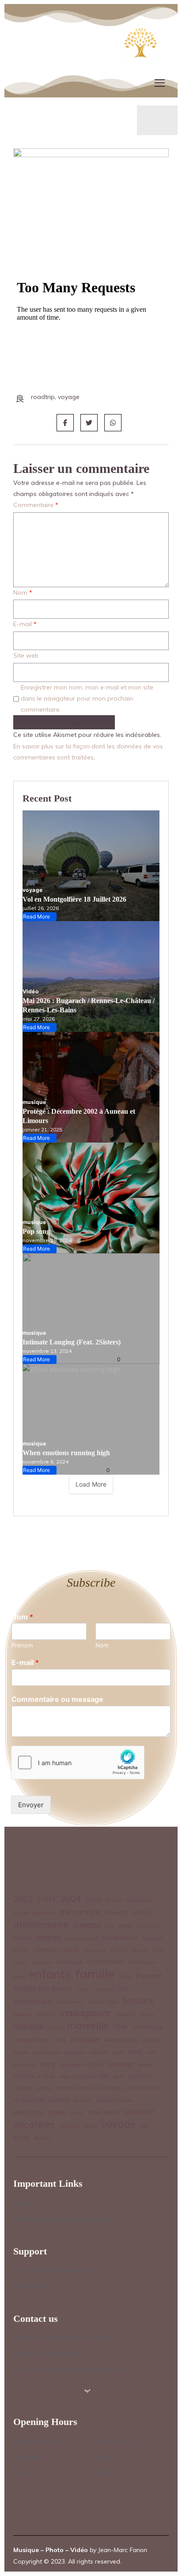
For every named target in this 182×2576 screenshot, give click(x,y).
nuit (152, 2052)
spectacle (28, 2112)
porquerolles (92, 2076)
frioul (82, 1989)
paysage (121, 2064)
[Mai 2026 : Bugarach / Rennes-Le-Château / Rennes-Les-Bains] (91, 976)
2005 (93, 1900)
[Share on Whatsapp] (113, 423)
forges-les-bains (43, 1988)
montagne (148, 2027)
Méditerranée (121, 2040)
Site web (26, 655)
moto (59, 2040)
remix (63, 2087)
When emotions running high (66, 1453)
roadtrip (59, 2100)
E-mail (25, 624)
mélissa (21, 2053)
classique (70, 1962)
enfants (50, 1974)
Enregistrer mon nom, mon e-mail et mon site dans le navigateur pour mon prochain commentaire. (87, 698)
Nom (23, 593)
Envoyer (31, 1805)
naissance (46, 2052)
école (22, 2137)
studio (57, 2112)
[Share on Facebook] (65, 423)
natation (74, 2052)
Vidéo (30, 991)
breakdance (120, 1938)
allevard (117, 1913)
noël (135, 2051)
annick (142, 1913)
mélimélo (151, 2040)
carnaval (95, 1950)
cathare (118, 1950)
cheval (20, 1962)
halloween (70, 2002)
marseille (88, 2026)
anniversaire (41, 1924)
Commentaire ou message (57, 1699)
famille (95, 1974)
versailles (69, 2126)
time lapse (104, 2112)
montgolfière (31, 2039)
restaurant (28, 2100)
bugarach (153, 1938)
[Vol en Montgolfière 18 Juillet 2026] (91, 866)
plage (146, 2064)
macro (46, 2014)
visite (90, 2126)
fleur (125, 1976)
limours (138, 2001)
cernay (139, 1950)
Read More (38, 917)
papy (48, 2064)
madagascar (85, 2013)
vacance (139, 2111)
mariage (28, 2026)
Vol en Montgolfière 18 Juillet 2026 (74, 899)
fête (123, 1989)
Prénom (22, 1645)
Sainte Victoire (114, 2100)
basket (23, 1938)
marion (55, 2027)
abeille (114, 1900)
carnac (70, 1950)
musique (34, 1102)
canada (45, 1949)
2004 (71, 1899)
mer (121, 2026)
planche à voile (34, 2076)
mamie (147, 2014)
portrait (140, 2076)
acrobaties (140, 1900)
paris (97, 2064)
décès (19, 1977)
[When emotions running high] (91, 1419)
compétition (106, 1961)
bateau (49, 1937)
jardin (96, 2001)
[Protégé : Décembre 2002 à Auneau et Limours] (91, 1087)
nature (99, 2052)
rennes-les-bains (143, 2088)
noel (118, 2052)
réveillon (83, 2100)
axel (109, 1926)
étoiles (43, 2138)
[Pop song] (91, 1198)
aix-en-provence (34, 1913)
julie (113, 2001)
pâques (23, 2088)
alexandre (80, 1912)
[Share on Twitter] (89, 423)
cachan (21, 1950)
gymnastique (33, 2001)
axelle (126, 1925)
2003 (46, 1899)
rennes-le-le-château (98, 2088)
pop (64, 2076)
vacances (34, 2124)
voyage (33, 890)
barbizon (149, 1926)
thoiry (77, 2113)
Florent (149, 1976)
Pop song (36, 1231)
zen (145, 2125)
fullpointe (103, 1989)
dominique (142, 1962)
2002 (23, 1899)
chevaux (42, 1962)
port (120, 2076)
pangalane (25, 2065)
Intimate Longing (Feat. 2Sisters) (72, 1342)
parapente (73, 2064)
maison (126, 2014)
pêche (44, 2088)
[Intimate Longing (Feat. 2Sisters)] (91, 1309)
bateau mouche (82, 1938)
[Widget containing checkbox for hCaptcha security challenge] (78, 1763)
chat (157, 1950)
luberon (23, 2014)
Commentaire (36, 505)
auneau (87, 1925)
